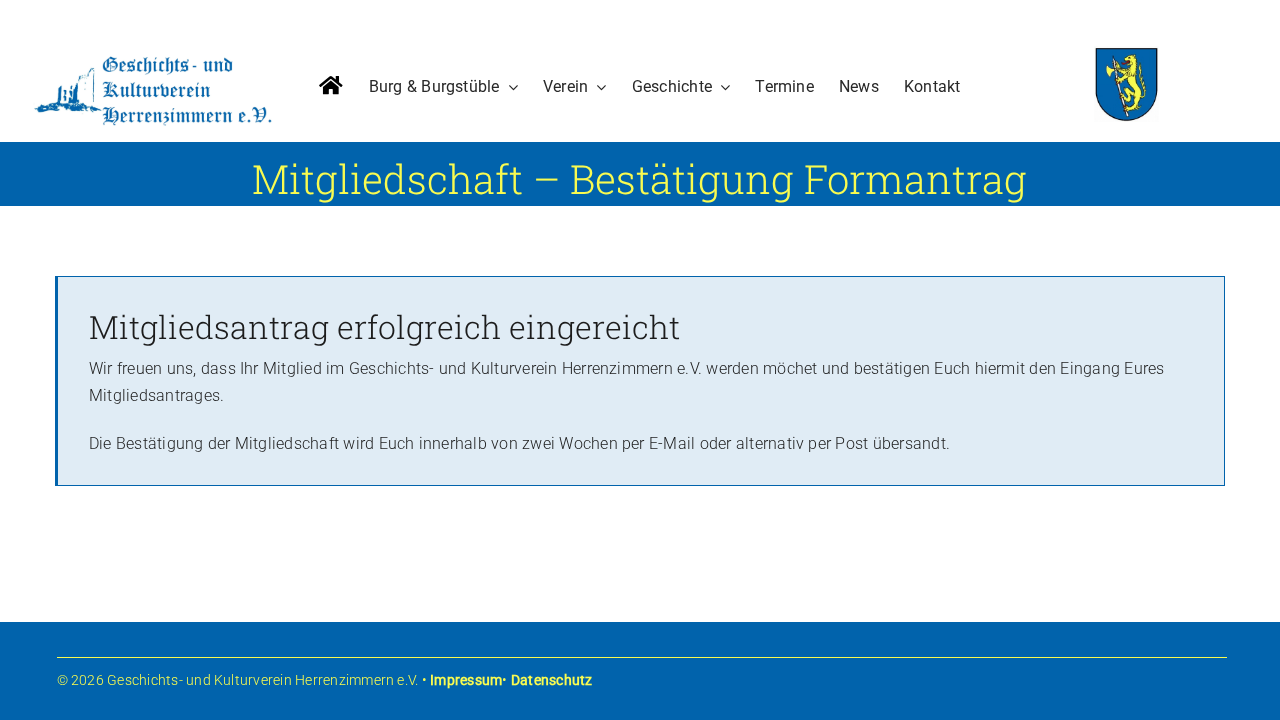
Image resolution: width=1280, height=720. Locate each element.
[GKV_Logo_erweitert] (153, 58)
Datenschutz (552, 680)
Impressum (466, 680)
